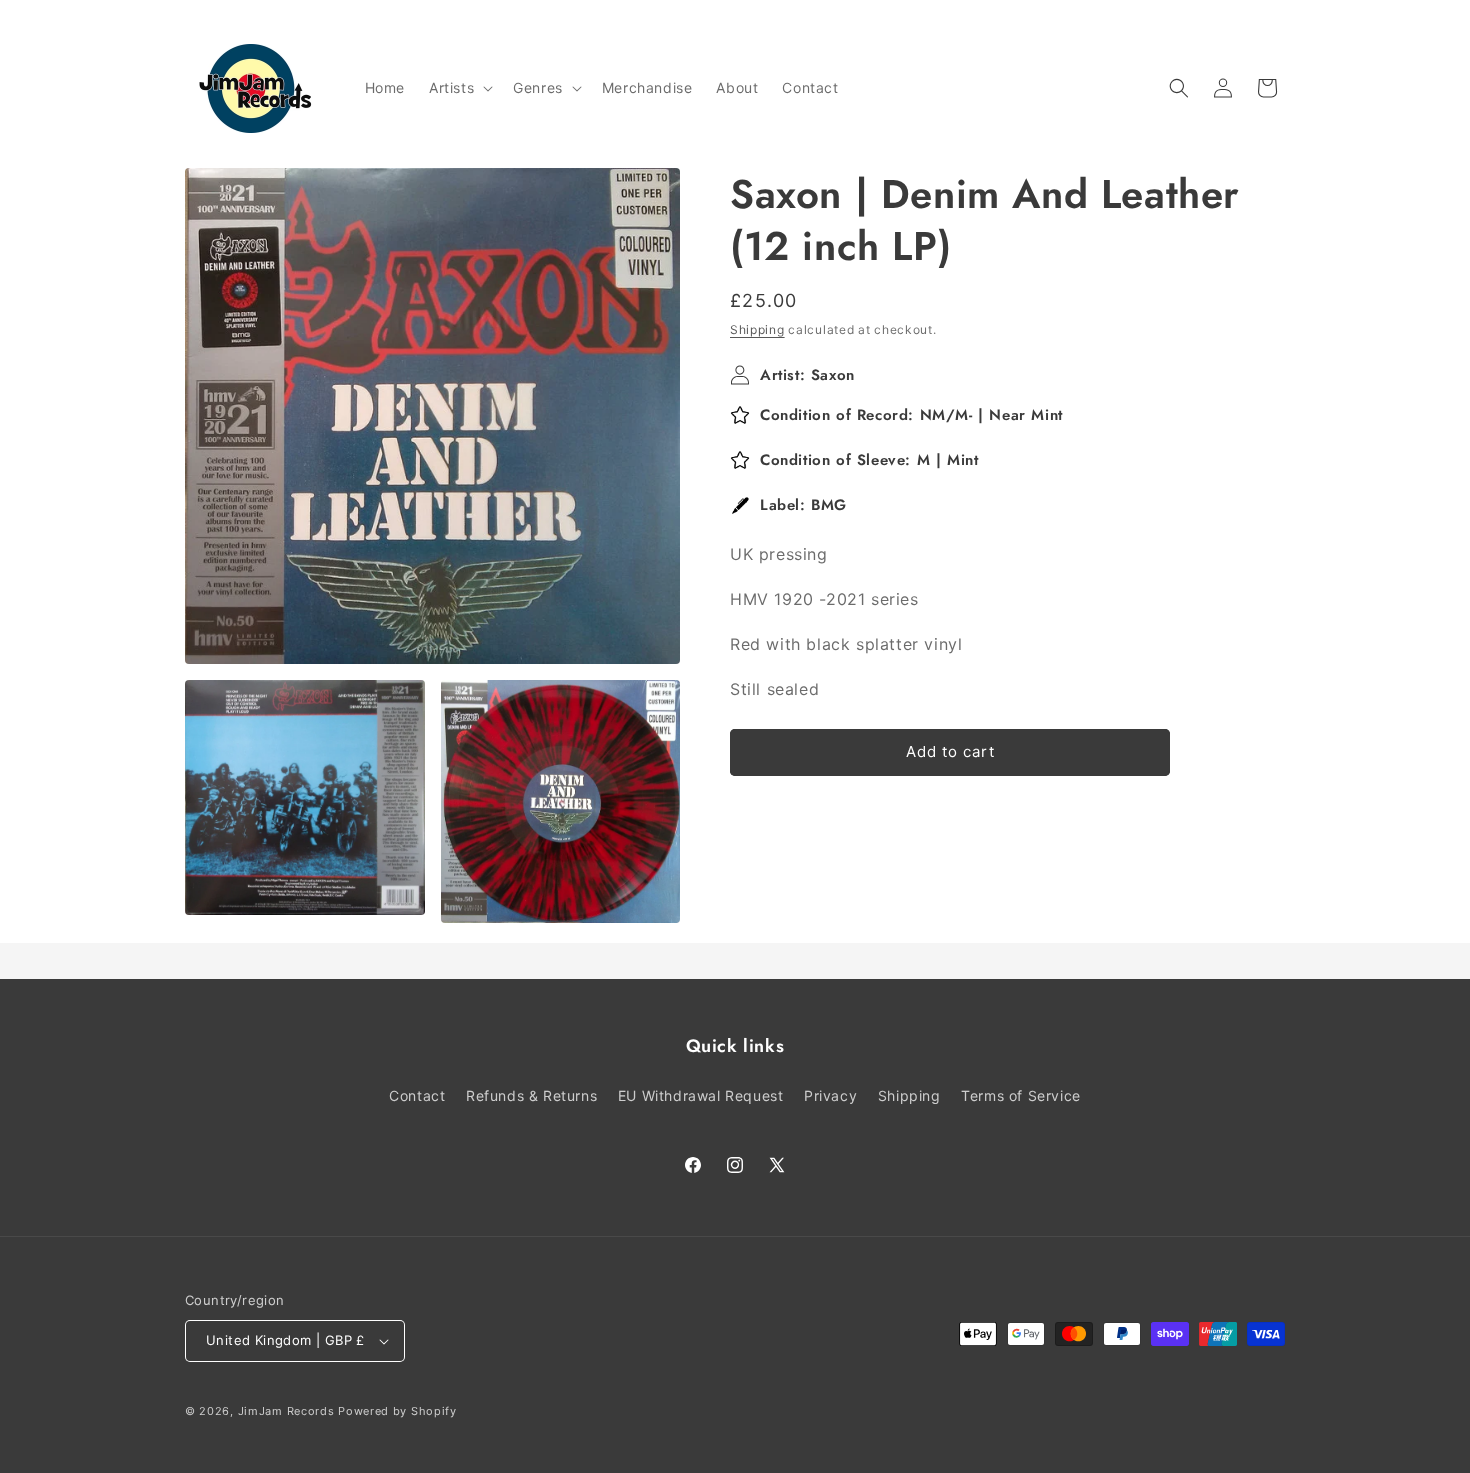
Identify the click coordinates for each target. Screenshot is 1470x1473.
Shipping (757, 329)
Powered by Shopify (397, 1411)
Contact (417, 1095)
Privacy (830, 1095)
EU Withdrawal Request (701, 1095)
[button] (459, 88)
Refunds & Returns (531, 1095)
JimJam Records (286, 1411)
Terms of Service (1021, 1095)
